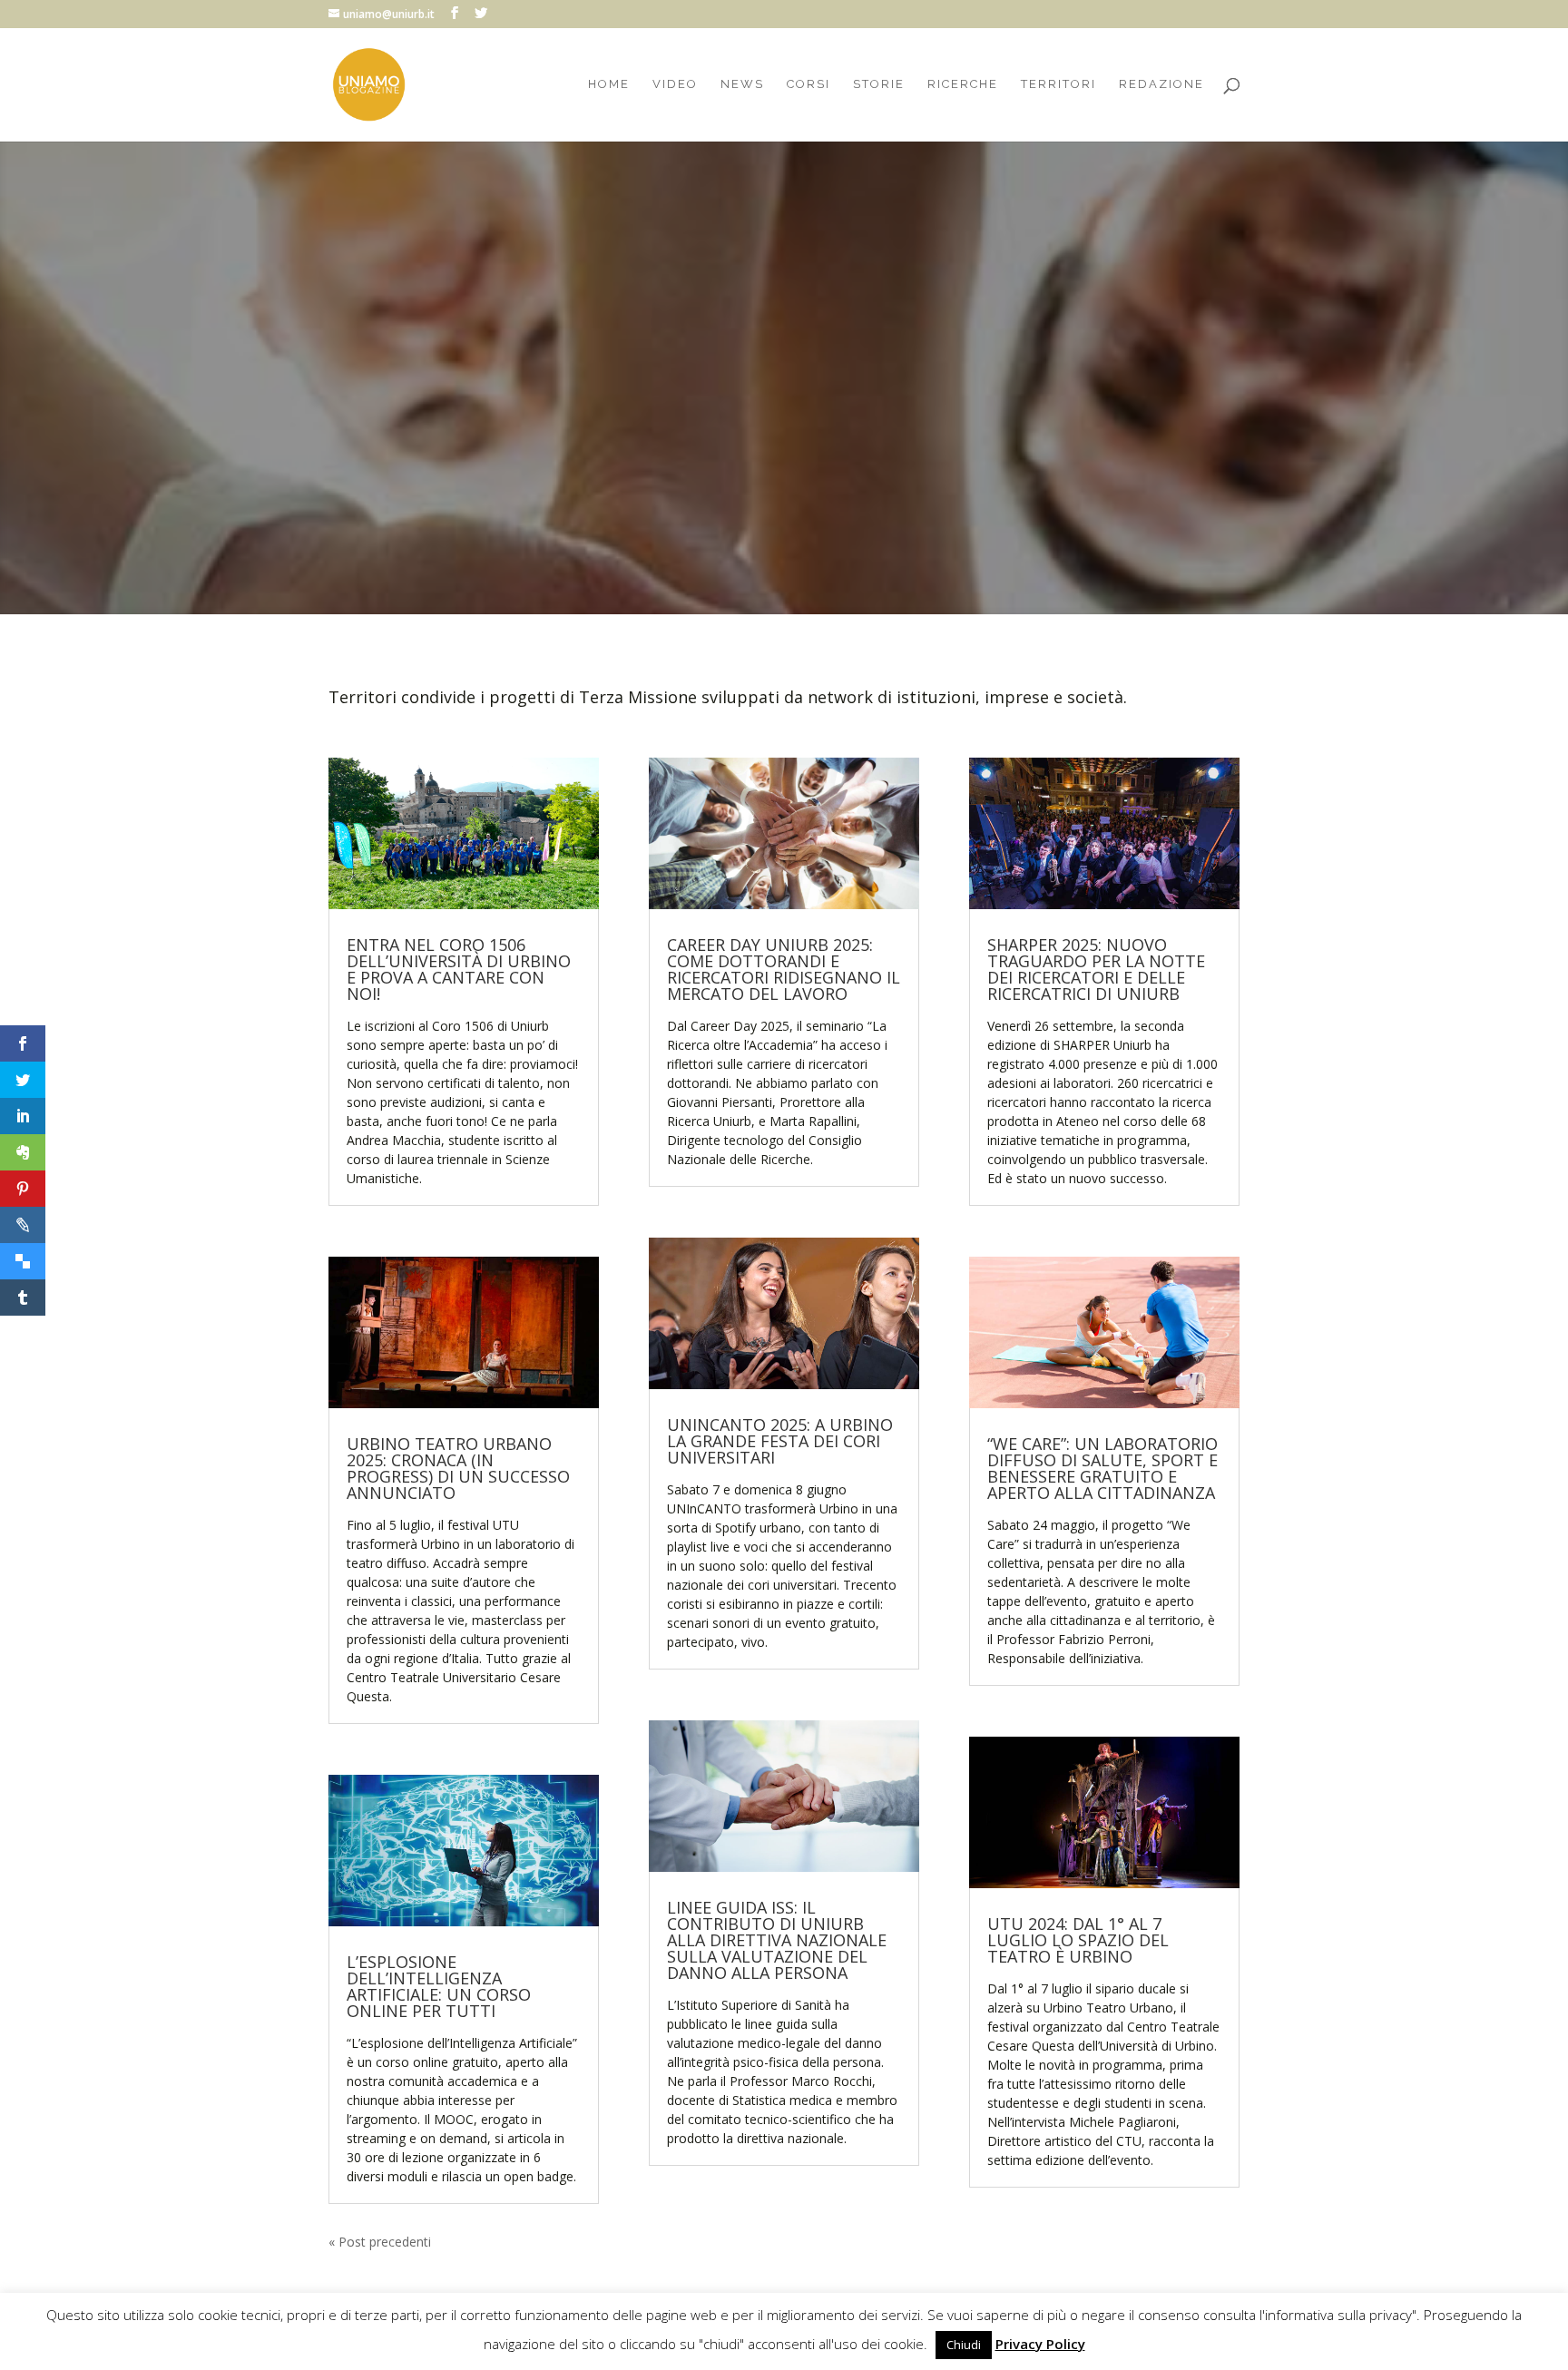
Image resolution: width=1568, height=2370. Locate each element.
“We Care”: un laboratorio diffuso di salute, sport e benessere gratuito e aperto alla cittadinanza (1102, 1468)
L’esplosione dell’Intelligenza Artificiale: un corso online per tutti (439, 1986)
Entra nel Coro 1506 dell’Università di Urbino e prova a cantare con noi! (459, 969)
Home (609, 84)
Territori (1058, 84)
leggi (784, 436)
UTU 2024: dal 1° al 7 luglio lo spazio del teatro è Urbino (1078, 1940)
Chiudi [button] (964, 2345)
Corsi (808, 84)
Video (675, 84)
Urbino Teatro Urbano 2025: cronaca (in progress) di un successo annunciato (458, 1468)
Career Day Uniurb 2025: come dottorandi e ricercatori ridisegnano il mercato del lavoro (784, 291)
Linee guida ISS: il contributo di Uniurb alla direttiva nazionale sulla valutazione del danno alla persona (777, 1940)
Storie (879, 84)
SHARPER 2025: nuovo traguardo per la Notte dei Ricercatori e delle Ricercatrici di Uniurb (1096, 969)
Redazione (1161, 84)
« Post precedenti (380, 2242)
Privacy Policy (1040, 2344)
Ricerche (963, 84)
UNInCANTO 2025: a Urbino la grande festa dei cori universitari (780, 1441)
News (742, 84)
